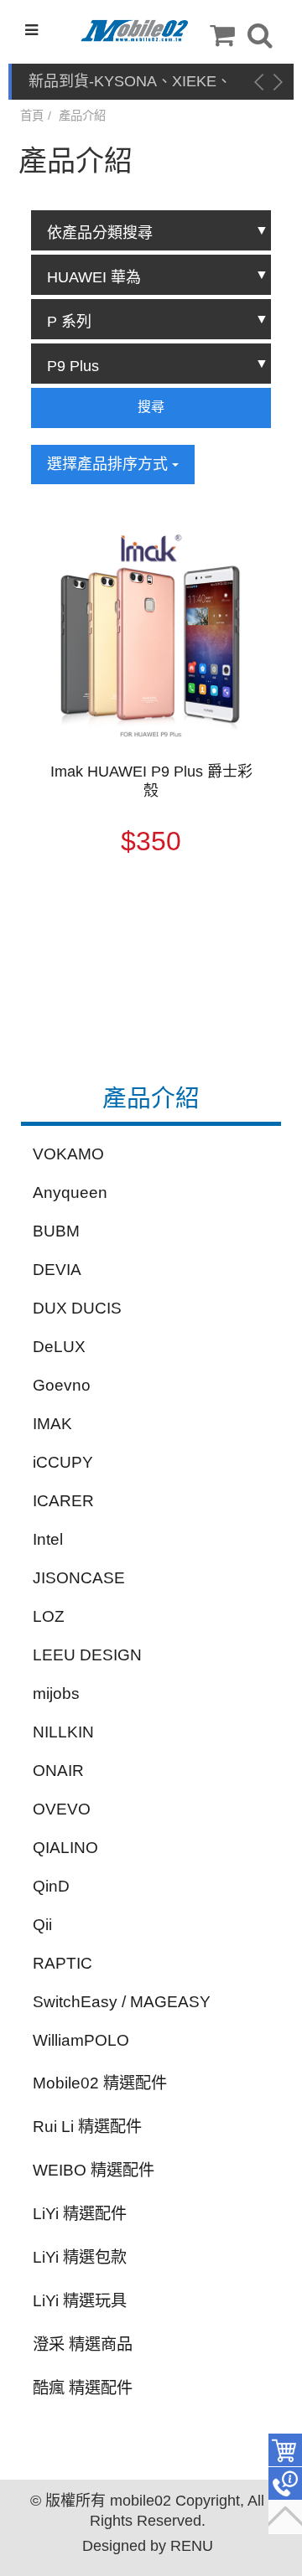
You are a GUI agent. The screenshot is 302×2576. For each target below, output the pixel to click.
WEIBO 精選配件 (94, 2170)
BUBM (56, 1231)
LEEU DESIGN (87, 1655)
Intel (48, 1539)
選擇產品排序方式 (109, 464)
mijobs (56, 1693)
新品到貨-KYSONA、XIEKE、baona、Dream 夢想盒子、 (130, 83)
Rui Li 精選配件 (87, 2127)
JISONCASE (79, 1578)
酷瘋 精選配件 (83, 2388)
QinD (51, 1886)
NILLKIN (63, 1732)
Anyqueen (70, 1192)
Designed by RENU (148, 2546)
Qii (42, 1925)
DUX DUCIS (77, 1308)
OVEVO (62, 1809)
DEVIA (57, 1270)
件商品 (285, 2450)
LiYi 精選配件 (80, 2214)
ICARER (63, 1501)
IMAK (52, 1424)
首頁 (32, 116)
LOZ (49, 1616)
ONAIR (58, 1771)
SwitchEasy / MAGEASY (122, 2002)
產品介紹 (82, 116)
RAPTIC (62, 1963)
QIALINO (65, 1848)
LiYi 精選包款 (80, 2257)
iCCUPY (63, 1462)
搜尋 (151, 407)
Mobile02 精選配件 (100, 2083)
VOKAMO (68, 1154)
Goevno (62, 1385)
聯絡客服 (285, 2484)
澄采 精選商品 (83, 2344)
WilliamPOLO (81, 2040)
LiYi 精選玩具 (80, 2301)
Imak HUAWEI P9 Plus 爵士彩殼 (151, 781)
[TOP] (285, 2517)
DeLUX (59, 1347)
